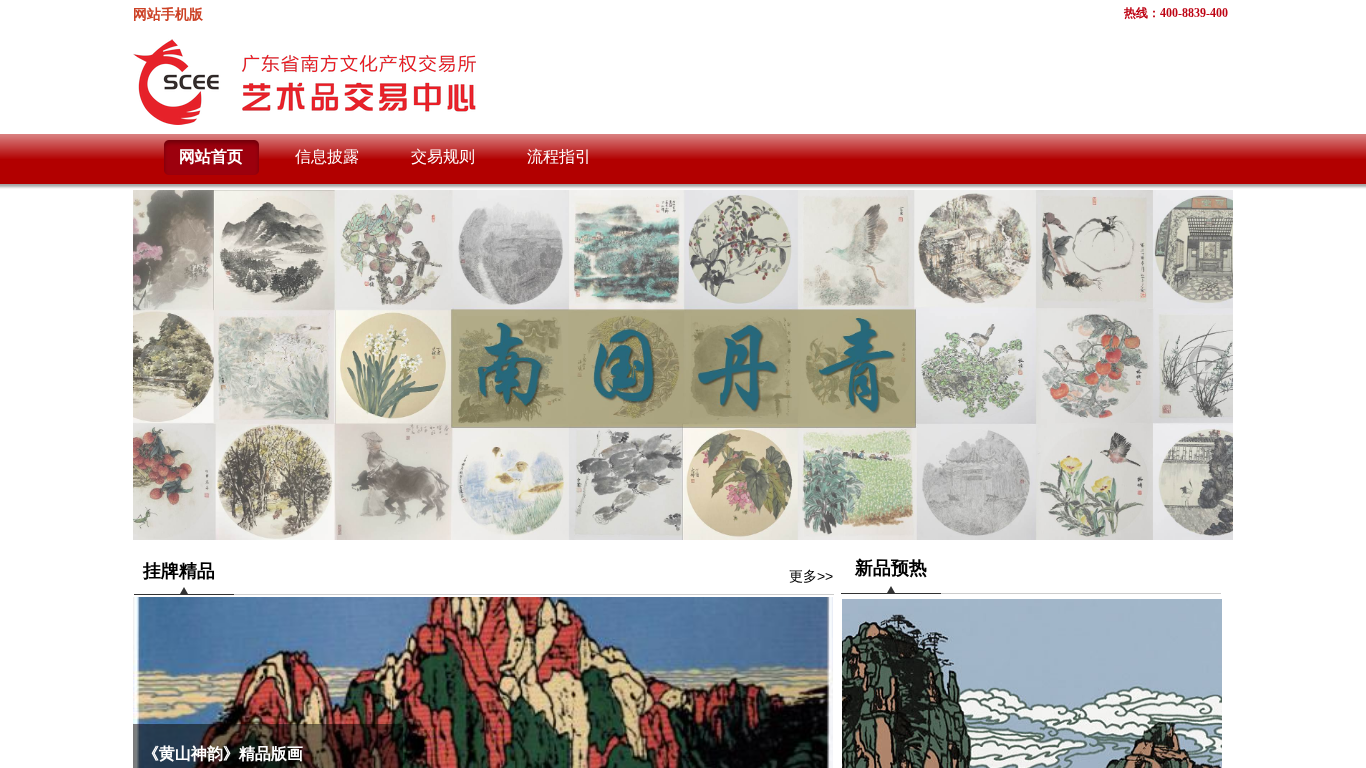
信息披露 (327, 156)
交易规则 (443, 156)
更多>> (811, 576)
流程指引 (559, 156)
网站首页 (211, 156)
